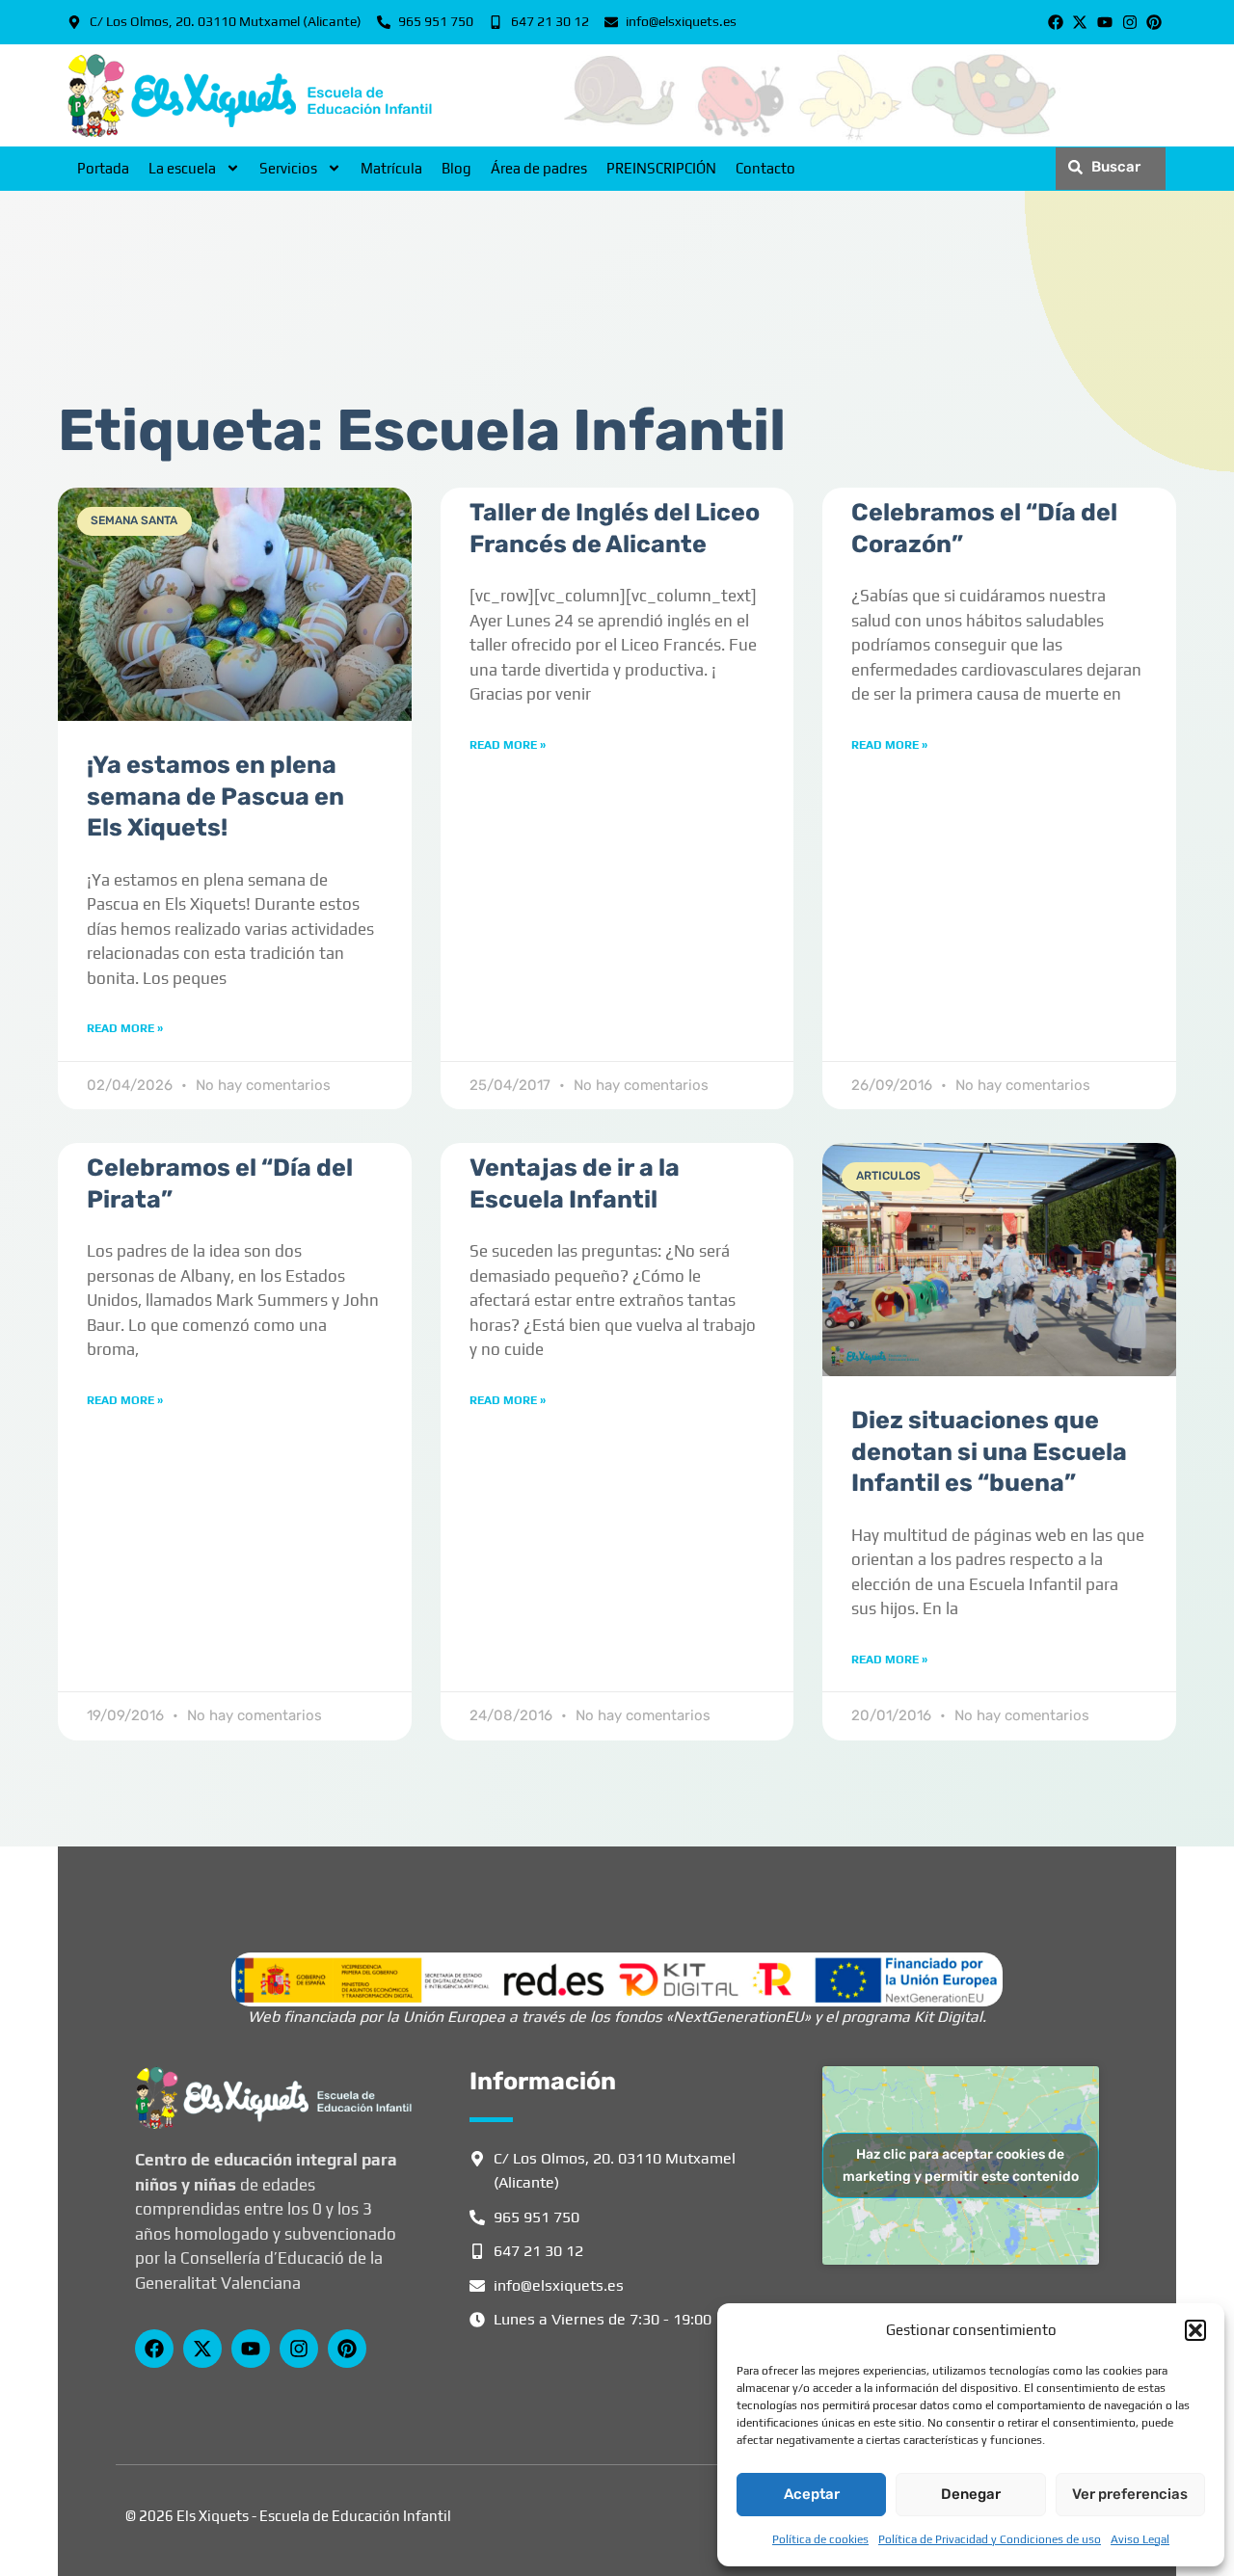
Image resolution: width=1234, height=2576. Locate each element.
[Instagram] (1130, 22)
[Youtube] (1105, 22)
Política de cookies (820, 2539)
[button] (1195, 2330)
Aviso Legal (1140, 2539)
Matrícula (391, 168)
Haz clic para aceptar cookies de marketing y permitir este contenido (961, 2165)
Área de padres (539, 168)
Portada (103, 168)
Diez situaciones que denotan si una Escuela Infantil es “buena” (989, 1451)
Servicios (288, 168)
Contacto (765, 168)
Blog (456, 168)
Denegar (971, 2494)
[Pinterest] (1154, 22)
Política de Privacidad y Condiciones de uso (990, 2539)
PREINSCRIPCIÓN (661, 168)
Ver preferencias (1130, 2494)
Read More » (125, 1028)
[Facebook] (1056, 22)
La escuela (182, 168)
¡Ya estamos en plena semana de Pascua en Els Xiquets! (215, 796)
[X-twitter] (1081, 22)
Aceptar (812, 2494)
